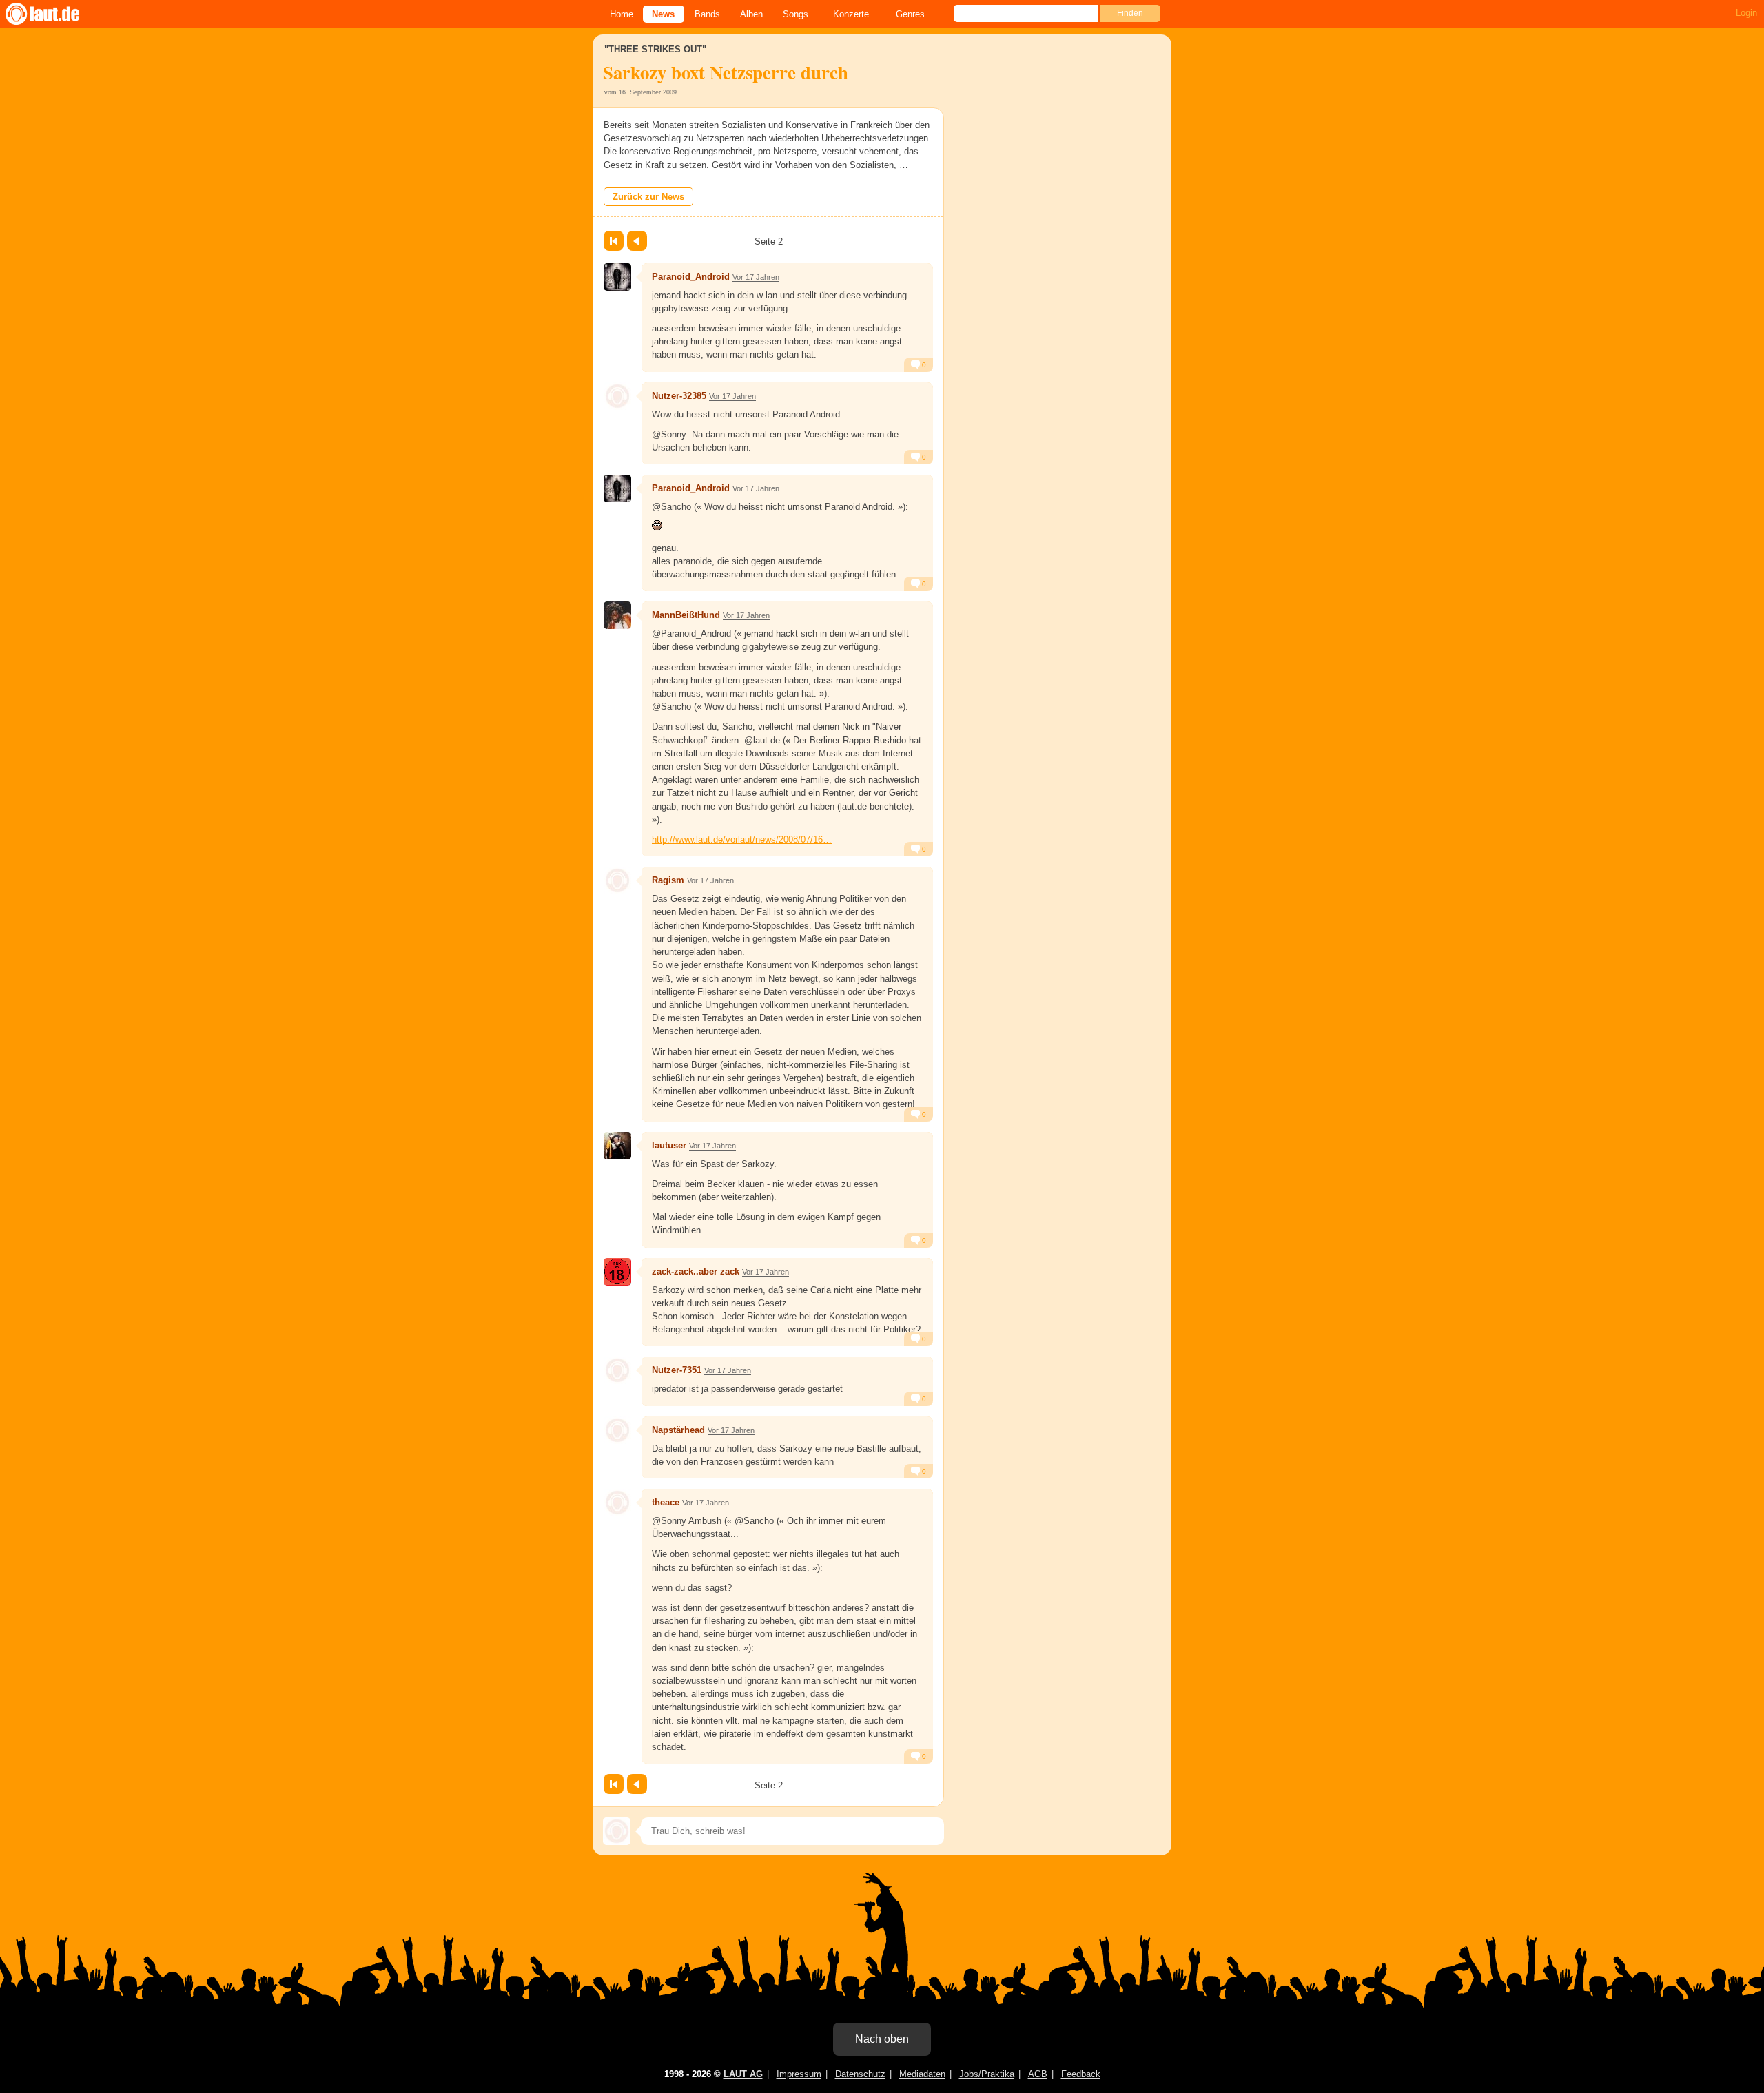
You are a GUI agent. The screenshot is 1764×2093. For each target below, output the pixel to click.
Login (1746, 13)
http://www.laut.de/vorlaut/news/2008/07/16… (742, 839)
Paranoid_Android (691, 277)
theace (666, 1502)
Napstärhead (678, 1430)
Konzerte (851, 14)
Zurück (637, 241)
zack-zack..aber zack (696, 1271)
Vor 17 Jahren (756, 277)
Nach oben (882, 2039)
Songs (796, 14)
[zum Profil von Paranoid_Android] (617, 277)
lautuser (669, 1145)
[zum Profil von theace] (617, 1503)
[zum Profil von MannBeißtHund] (617, 615)
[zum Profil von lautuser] (617, 1146)
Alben (751, 14)
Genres (910, 14)
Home (622, 14)
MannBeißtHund (686, 615)
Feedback (1081, 2074)
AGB (1038, 2074)
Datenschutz (860, 2074)
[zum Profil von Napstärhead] (617, 1430)
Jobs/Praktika (987, 2074)
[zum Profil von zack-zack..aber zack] (617, 1272)
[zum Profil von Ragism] (617, 880)
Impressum (799, 2074)
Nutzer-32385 (679, 396)
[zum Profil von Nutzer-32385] (617, 396)
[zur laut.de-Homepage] (55, 14)
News (663, 14)
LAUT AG (743, 2074)
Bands (707, 14)
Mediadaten (922, 2074)
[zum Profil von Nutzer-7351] (617, 1370)
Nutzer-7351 (677, 1370)
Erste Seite (614, 241)
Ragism (668, 880)
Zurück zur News (648, 197)
